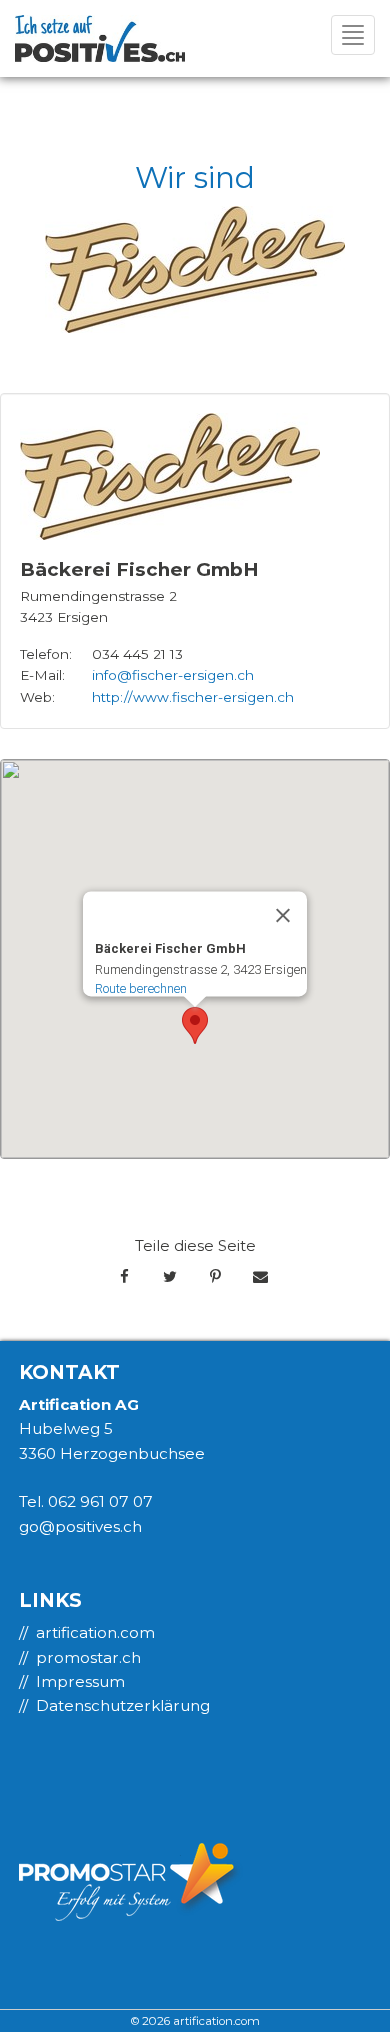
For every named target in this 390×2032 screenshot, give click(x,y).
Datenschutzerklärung (123, 1705)
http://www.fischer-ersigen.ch (193, 697)
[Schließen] (283, 915)
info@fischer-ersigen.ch (173, 675)
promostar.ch (88, 1657)
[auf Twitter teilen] (169, 1277)
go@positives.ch (80, 1526)
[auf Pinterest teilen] (215, 1277)
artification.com (95, 1632)
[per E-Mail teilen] (260, 1277)
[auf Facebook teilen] (124, 1277)
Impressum (80, 1681)
